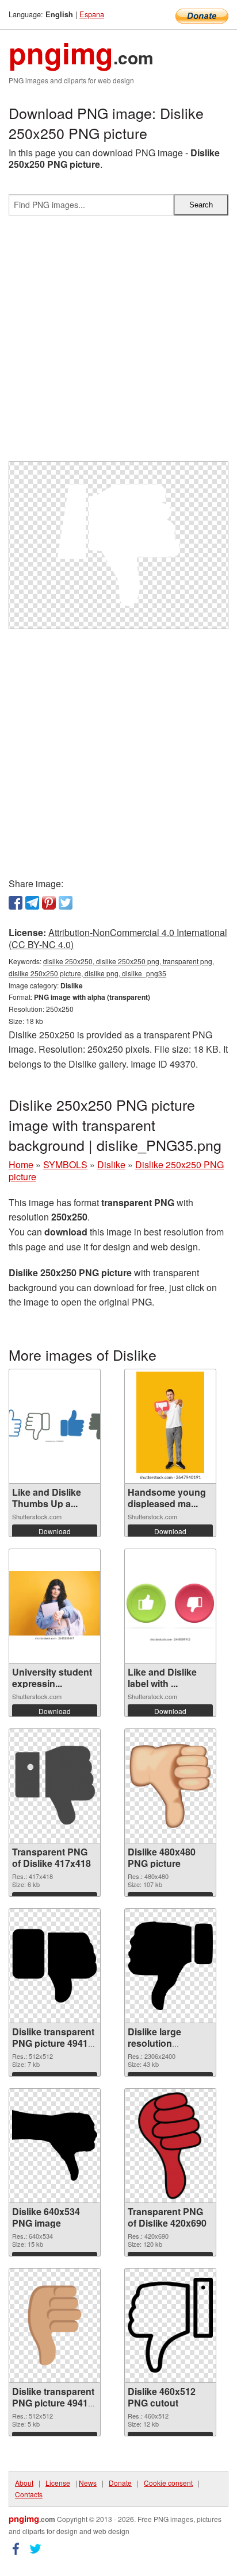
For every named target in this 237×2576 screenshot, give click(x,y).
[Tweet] (66, 903)
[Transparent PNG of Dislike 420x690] (171, 2146)
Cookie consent (168, 2483)
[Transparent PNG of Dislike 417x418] (55, 1786)
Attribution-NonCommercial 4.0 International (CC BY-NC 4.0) (118, 938)
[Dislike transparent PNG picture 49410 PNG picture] (55, 2325)
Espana (92, 14)
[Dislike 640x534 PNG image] (55, 2145)
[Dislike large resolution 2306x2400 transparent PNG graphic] (170, 1966)
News (88, 2483)
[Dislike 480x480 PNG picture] (170, 1786)
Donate (120, 2483)
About (24, 2483)
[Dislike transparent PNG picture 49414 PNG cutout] (55, 1966)
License (58, 2483)
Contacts (29, 2494)
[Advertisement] (118, 343)
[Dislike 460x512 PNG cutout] (170, 2325)
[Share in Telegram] (32, 903)
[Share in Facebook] (16, 903)
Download (55, 1531)
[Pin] (49, 903)
